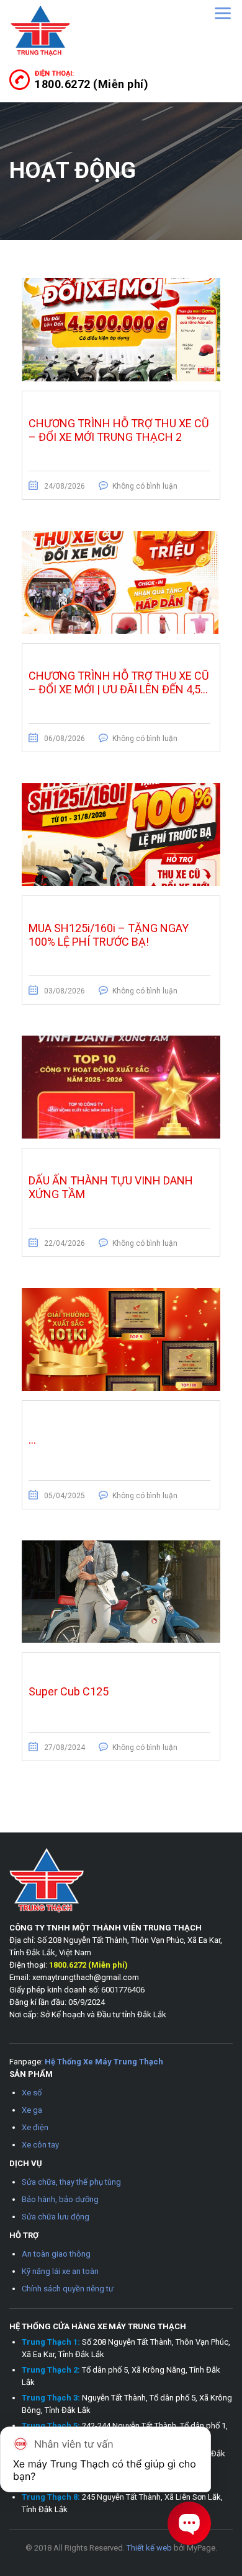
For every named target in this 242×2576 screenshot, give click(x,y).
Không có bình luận (145, 486)
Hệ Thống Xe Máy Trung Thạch (104, 2062)
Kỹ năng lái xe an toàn (60, 2271)
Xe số (32, 2093)
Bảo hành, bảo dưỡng (60, 2199)
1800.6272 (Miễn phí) (92, 84)
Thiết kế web (149, 2548)
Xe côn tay (40, 2145)
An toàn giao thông (56, 2254)
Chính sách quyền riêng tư (68, 2289)
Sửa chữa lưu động (56, 2217)
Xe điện (35, 2127)
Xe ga (32, 2110)
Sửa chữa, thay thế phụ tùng (71, 2182)
